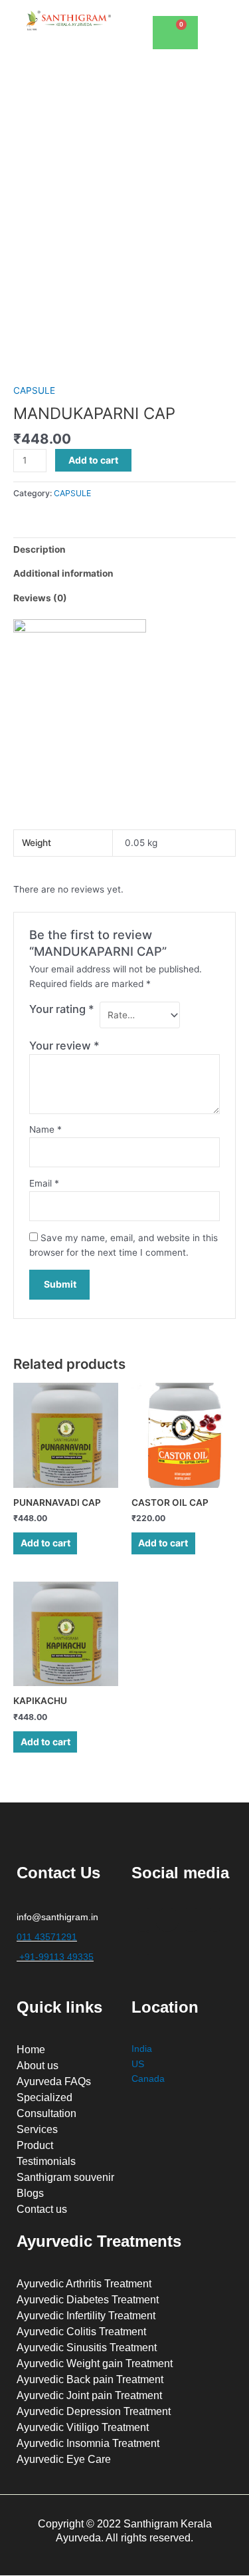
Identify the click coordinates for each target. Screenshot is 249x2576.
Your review (64, 1046)
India (142, 2049)
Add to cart (93, 460)
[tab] (124, 549)
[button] (222, 20)
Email (44, 1183)
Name (45, 1129)
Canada (148, 2079)
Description (40, 549)
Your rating (62, 1009)
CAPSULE (34, 390)
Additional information (63, 573)
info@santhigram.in (57, 1917)
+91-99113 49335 (55, 1957)
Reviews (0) (40, 598)
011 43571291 (47, 1937)
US (138, 2064)
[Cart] (175, 33)
